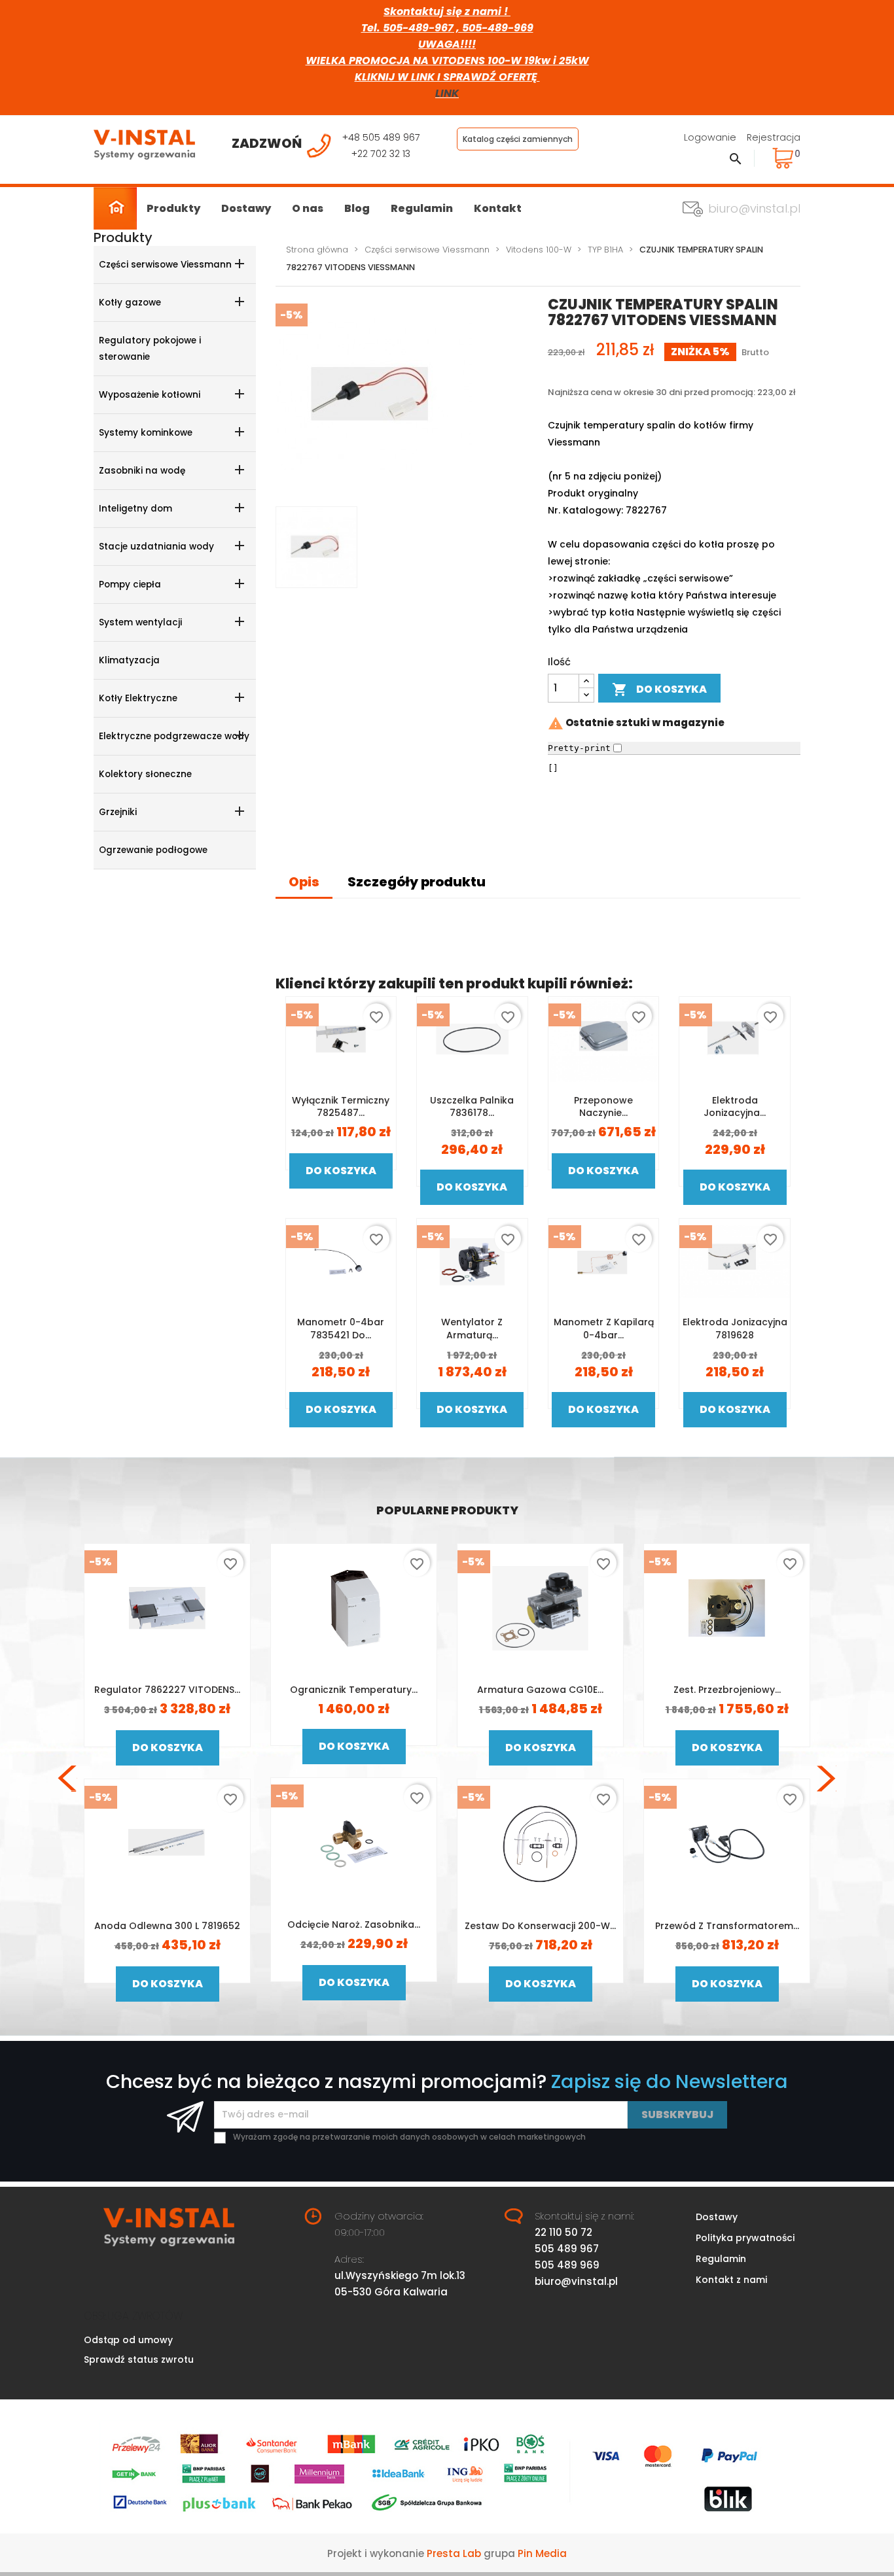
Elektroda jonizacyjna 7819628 (735, 1329)
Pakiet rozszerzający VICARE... (541, 1690)
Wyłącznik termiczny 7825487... (341, 1107)
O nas (308, 208)
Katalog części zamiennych (518, 139)
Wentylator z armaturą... (472, 1329)
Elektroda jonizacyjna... (735, 1107)
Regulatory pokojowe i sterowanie (150, 349)
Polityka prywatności (745, 2238)
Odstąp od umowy (128, 2340)
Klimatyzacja (129, 660)
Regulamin (422, 208)
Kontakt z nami (731, 2280)
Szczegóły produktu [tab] (417, 882)
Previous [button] (67, 1779)
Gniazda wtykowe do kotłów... (354, 1690)
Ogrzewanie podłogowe (153, 850)
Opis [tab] (304, 882)
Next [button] (827, 1779)
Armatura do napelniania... (167, 1926)
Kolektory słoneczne (145, 774)
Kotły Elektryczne (138, 698)
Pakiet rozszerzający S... (727, 1690)
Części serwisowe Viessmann (165, 265)
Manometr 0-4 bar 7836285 (354, 1926)
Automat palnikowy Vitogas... (167, 1690)
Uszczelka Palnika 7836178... (472, 1107)
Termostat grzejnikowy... (727, 1924)
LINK (447, 93)
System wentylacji (140, 622)
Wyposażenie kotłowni (150, 395)
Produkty (173, 208)
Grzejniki (118, 812)
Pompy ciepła (130, 584)
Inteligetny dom (135, 509)
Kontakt (498, 208)
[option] (167, 1778)
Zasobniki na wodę (142, 471)
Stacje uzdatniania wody (156, 547)
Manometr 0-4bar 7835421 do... (341, 1329)
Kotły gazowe (130, 303)
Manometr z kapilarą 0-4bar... (604, 1329)
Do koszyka (659, 690)
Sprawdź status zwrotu (139, 2359)
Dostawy (246, 208)
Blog (357, 208)
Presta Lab (454, 2553)
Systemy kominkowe (146, 433)
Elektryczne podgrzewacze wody (174, 736)
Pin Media (542, 2553)
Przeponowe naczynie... (603, 1107)
